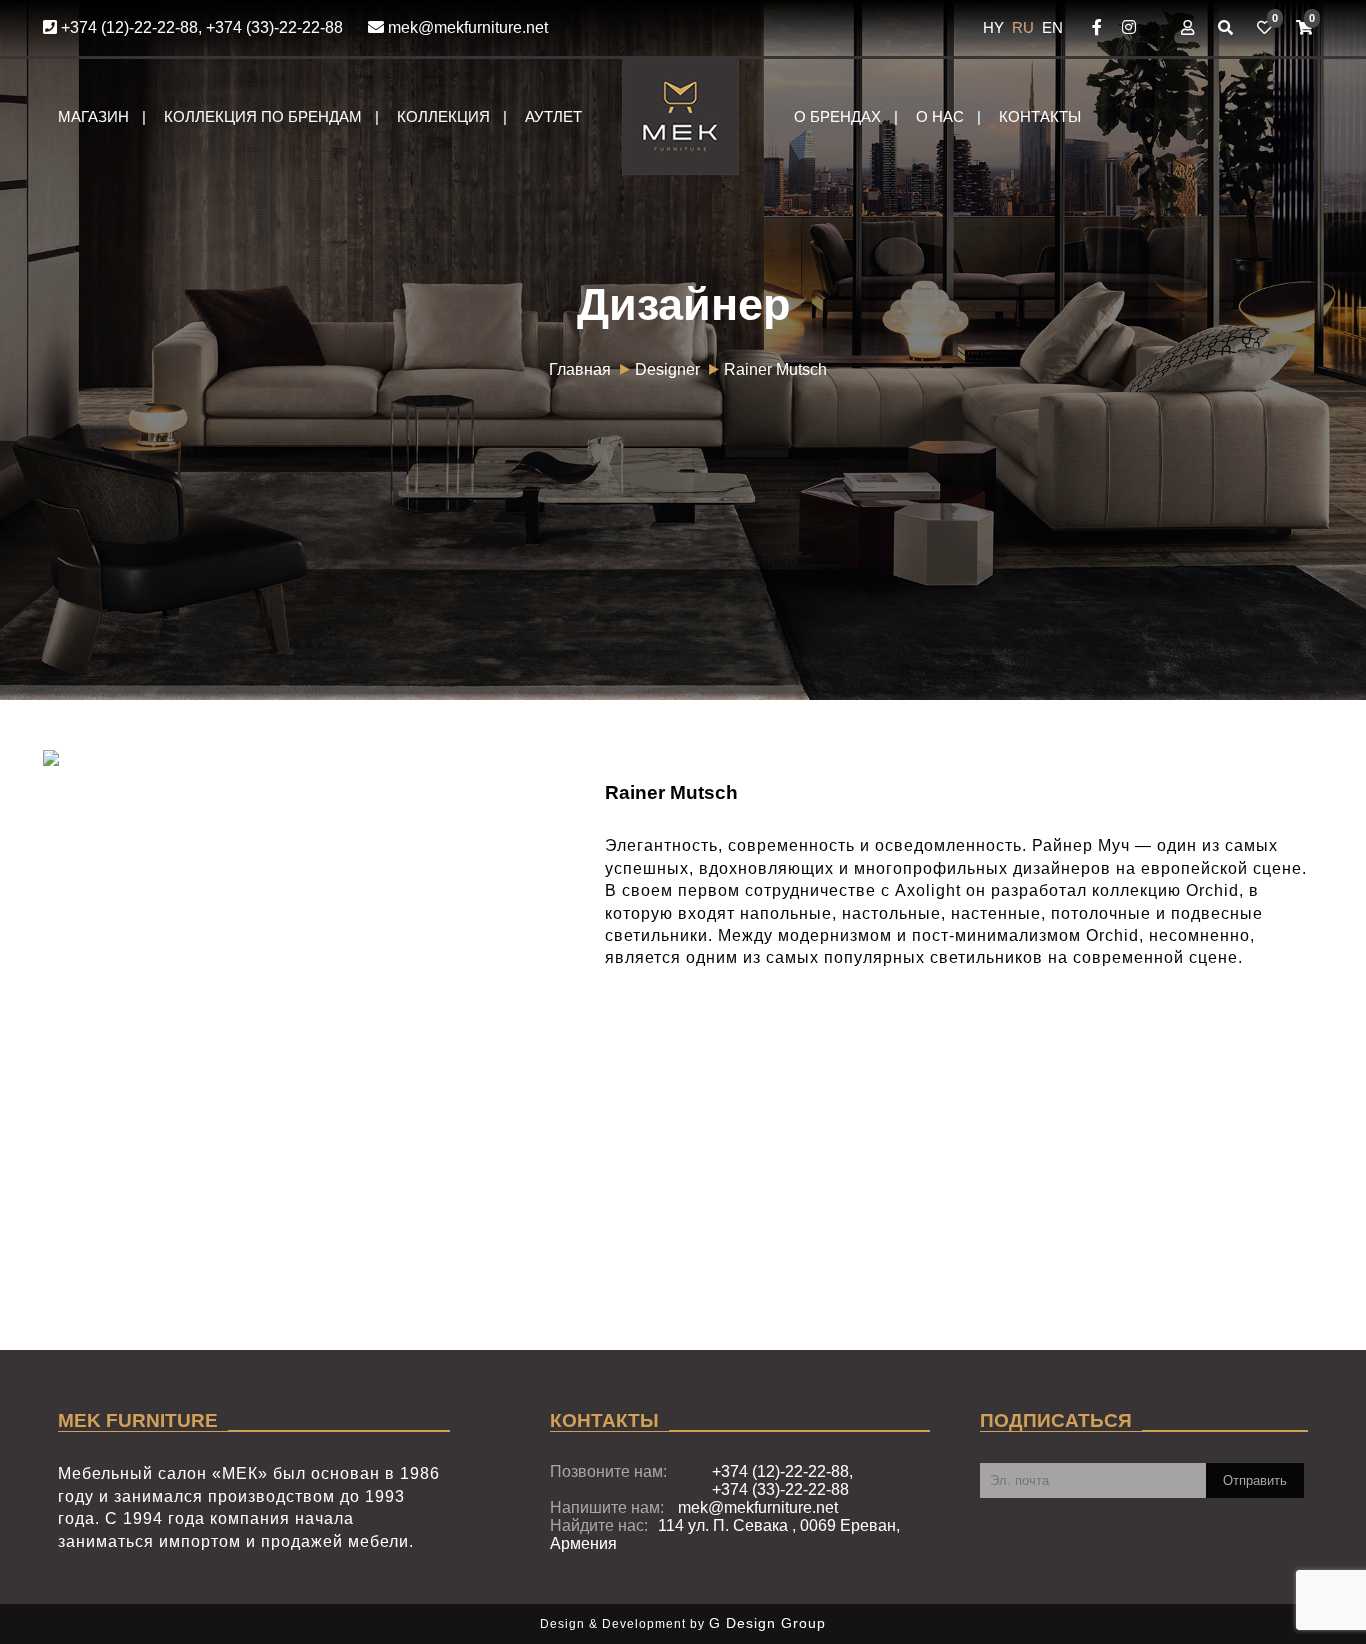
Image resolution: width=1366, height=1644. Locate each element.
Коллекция (443, 116)
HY (995, 27)
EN (1052, 27)
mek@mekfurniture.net (466, 27)
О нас (940, 116)
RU (1025, 27)
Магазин (93, 116)
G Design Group (767, 1623)
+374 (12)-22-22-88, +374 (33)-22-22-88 (200, 27)
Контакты (1040, 116)
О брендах (837, 116)
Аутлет (553, 116)
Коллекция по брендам (263, 116)
